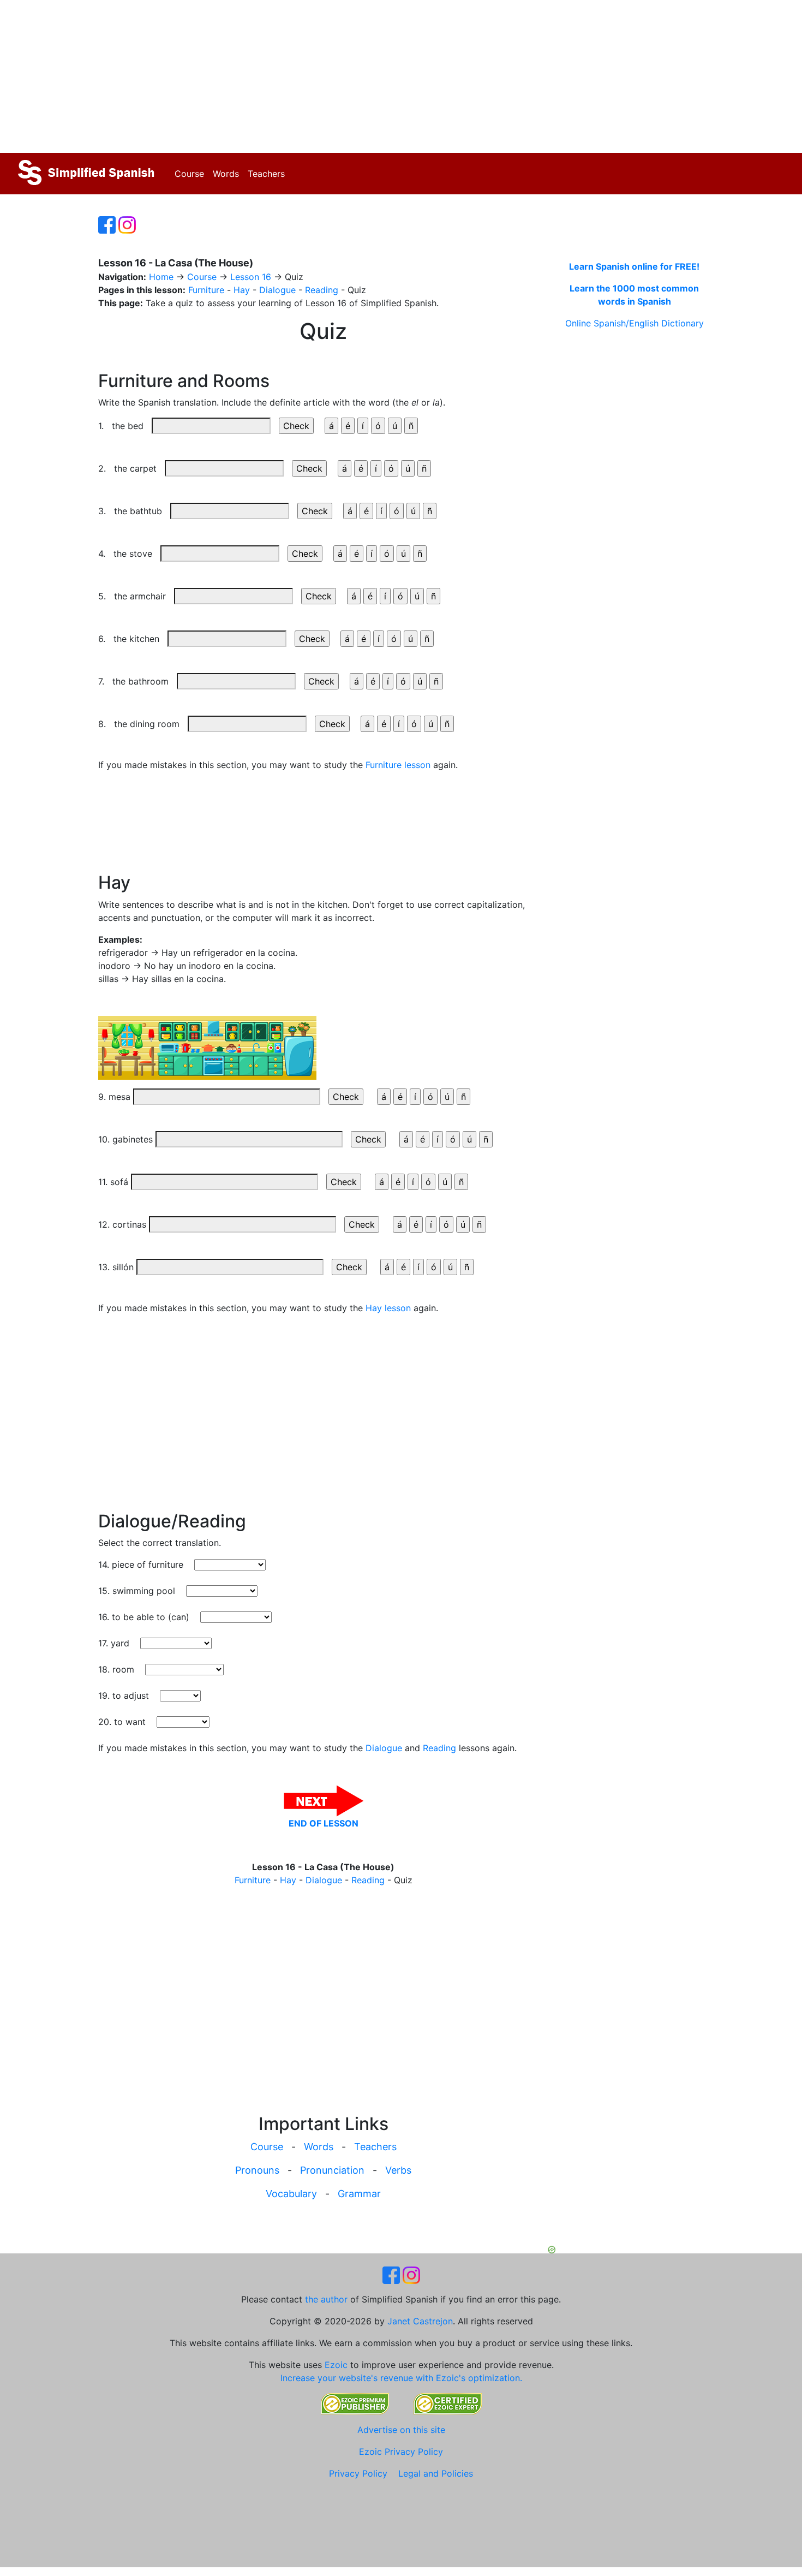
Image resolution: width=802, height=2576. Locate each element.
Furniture (206, 290)
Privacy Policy (358, 2473)
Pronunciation (332, 2170)
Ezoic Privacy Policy (401, 2452)
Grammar (359, 2194)
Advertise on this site (401, 2430)
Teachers (266, 174)
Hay (242, 290)
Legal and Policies (436, 2473)
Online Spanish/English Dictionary (635, 323)
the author (326, 2299)
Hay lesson (388, 1308)
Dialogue (277, 290)
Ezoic (336, 2365)
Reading (322, 290)
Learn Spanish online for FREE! (634, 266)
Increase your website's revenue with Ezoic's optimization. (401, 2378)
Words (226, 174)
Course (189, 174)
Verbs (398, 2170)
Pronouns (257, 2170)
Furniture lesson (398, 765)
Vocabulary (291, 2194)
